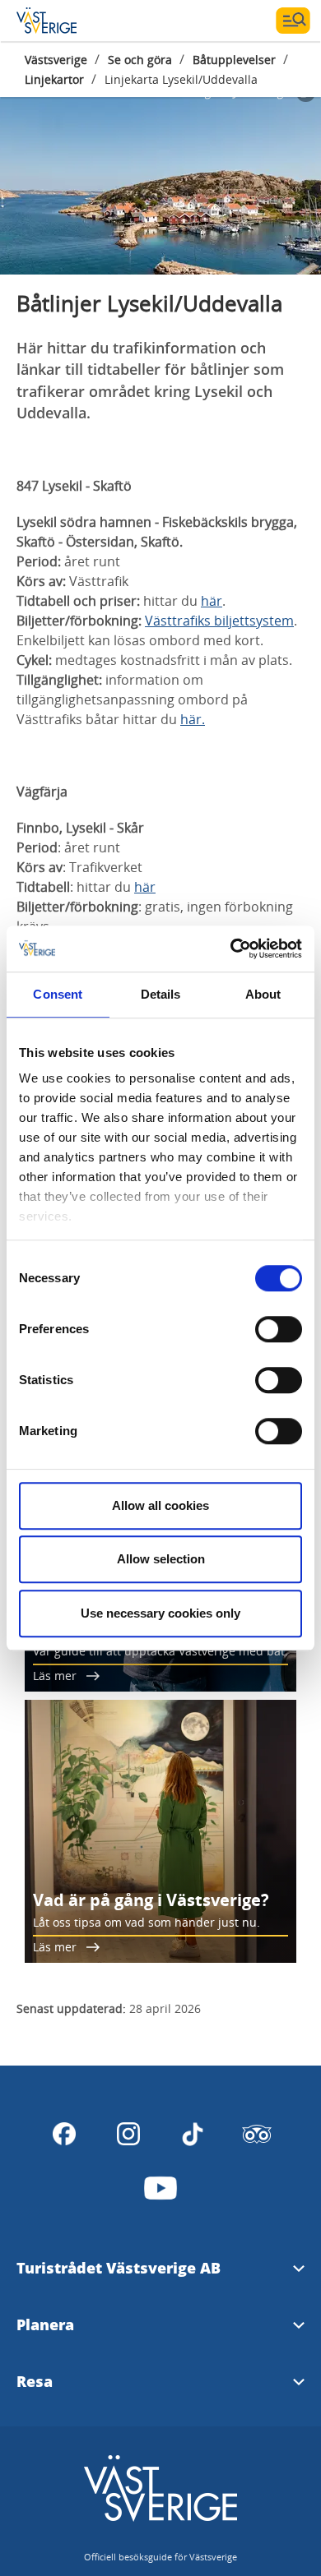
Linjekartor (54, 79)
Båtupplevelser (234, 60)
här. (193, 719)
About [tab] (263, 994)
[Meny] (293, 21)
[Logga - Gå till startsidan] (74, 21)
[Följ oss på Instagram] (128, 2134)
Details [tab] (161, 994)
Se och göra (140, 60)
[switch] (279, 1329)
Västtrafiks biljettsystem (219, 621)
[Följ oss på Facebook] (64, 2134)
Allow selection (161, 1559)
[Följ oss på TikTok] (193, 2134)
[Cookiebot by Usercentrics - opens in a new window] (231, 949)
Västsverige (56, 60)
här (212, 601)
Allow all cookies (160, 1505)
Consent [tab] (58, 994)
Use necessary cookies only (160, 1613)
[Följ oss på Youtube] (160, 2188)
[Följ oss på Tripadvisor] (257, 2134)
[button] (160, 176)
